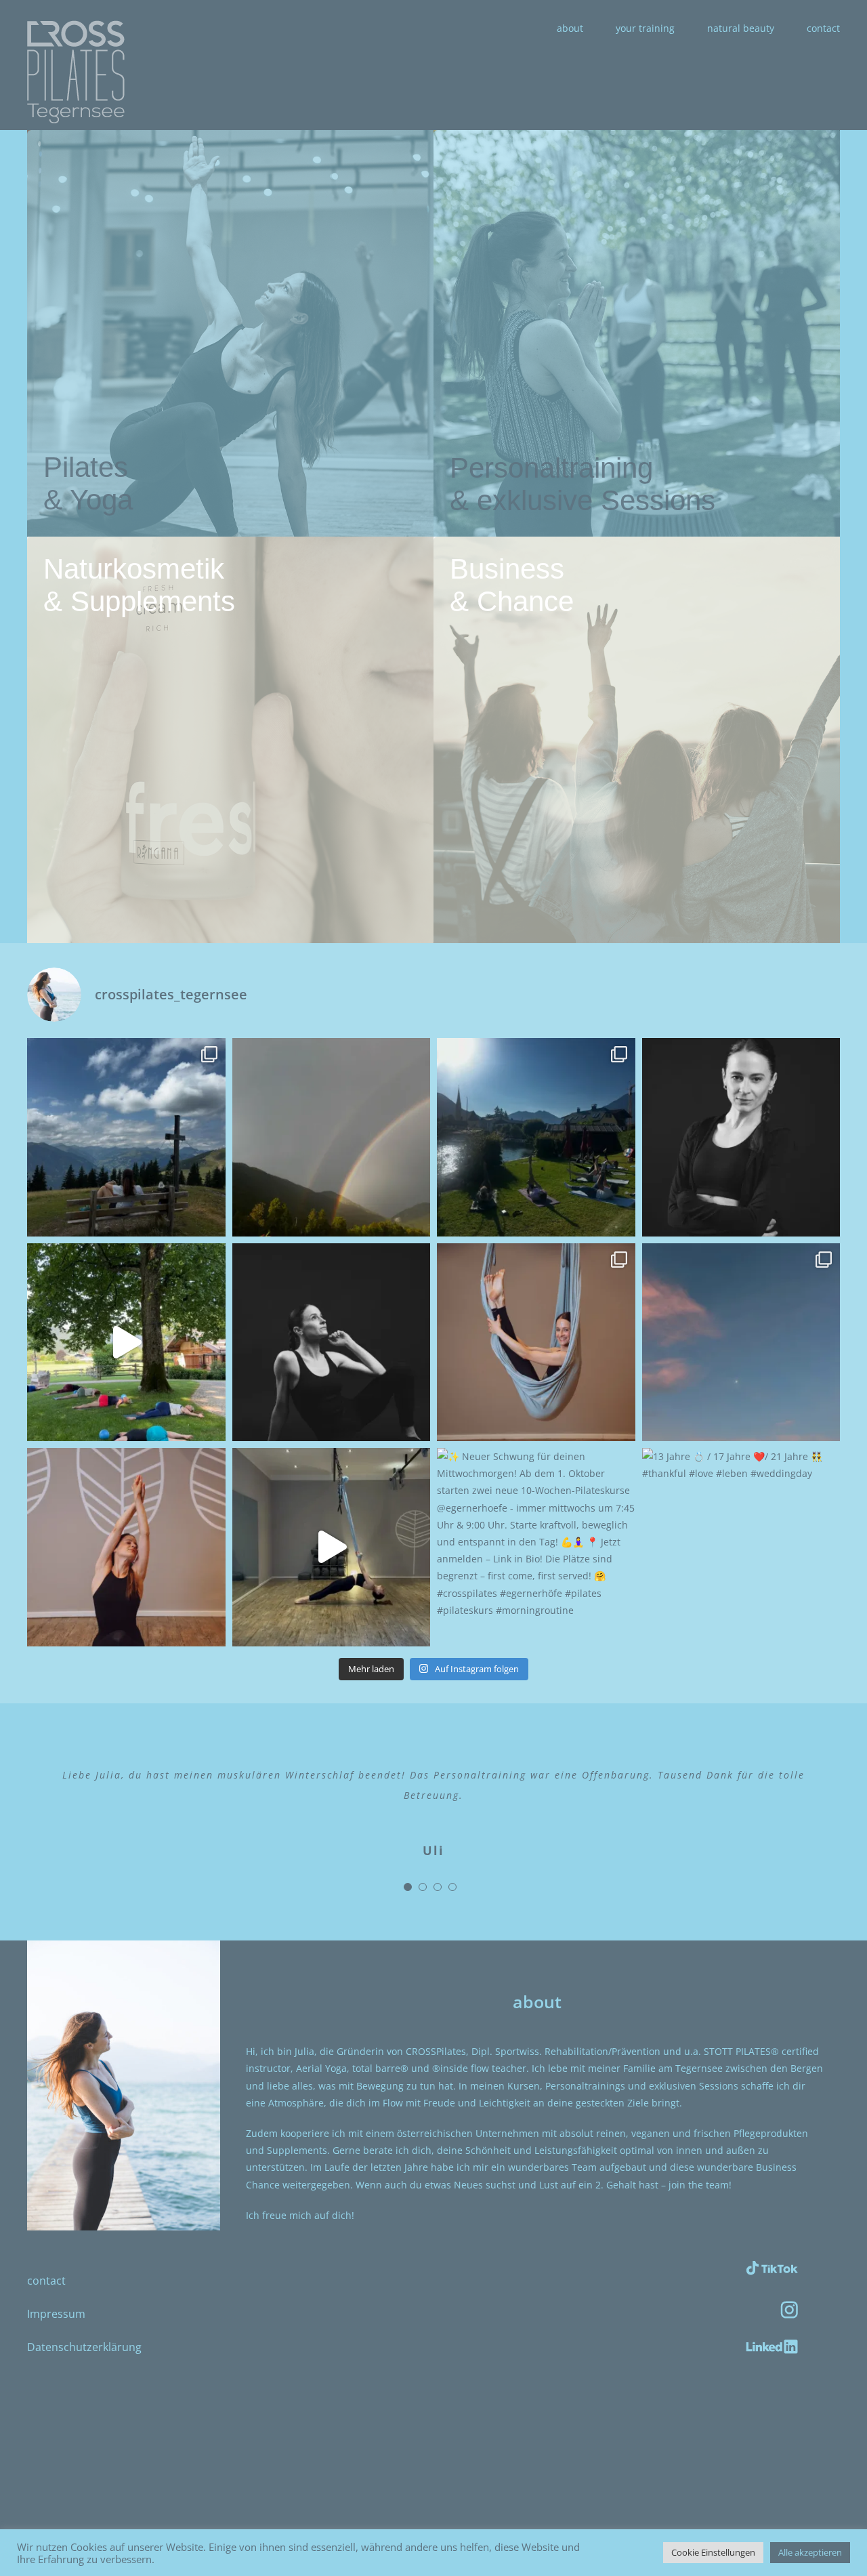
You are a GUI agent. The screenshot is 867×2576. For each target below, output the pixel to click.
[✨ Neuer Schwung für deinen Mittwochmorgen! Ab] (536, 1547)
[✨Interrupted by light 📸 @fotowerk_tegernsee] (332, 1343)
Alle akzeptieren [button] (810, 2552)
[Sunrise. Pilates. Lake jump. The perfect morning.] (536, 1137)
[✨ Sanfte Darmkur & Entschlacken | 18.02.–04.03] (741, 1343)
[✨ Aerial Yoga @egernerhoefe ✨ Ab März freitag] (536, 1343)
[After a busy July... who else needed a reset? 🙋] (126, 1137)
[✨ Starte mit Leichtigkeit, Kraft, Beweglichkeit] (126, 1547)
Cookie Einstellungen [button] (713, 2552)
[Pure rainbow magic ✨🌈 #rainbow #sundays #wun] (332, 1137)
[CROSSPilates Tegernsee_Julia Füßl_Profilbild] (124, 1945)
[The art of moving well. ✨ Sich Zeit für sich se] (126, 1343)
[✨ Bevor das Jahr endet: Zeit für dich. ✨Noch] (332, 1547)
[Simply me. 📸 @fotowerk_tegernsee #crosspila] (741, 1137)
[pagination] (408, 1907)
